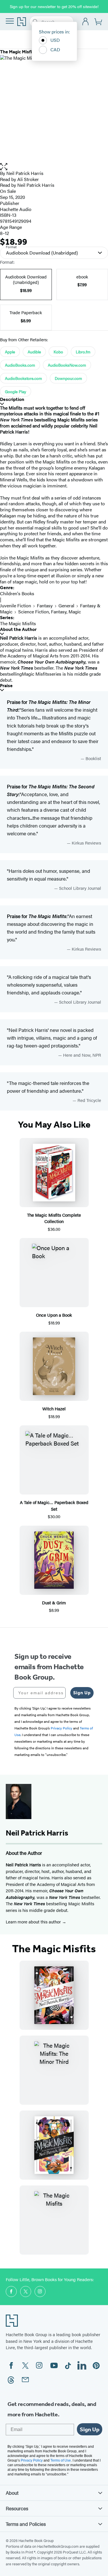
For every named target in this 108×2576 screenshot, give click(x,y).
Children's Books (17, 593)
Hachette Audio (16, 209)
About (12, 2493)
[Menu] (10, 21)
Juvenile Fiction (16, 605)
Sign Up (82, 1693)
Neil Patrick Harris (25, 173)
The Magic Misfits (18, 623)
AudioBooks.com (20, 365)
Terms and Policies (26, 2524)
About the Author (18, 629)
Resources (17, 2508)
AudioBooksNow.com (67, 365)
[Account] (86, 22)
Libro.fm (83, 352)
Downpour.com (68, 378)
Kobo (58, 352)
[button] (54, 167)
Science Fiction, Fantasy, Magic (50, 612)
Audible (34, 352)
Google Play (16, 391)
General (66, 605)
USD (55, 40)
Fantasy (45, 605)
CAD (55, 49)
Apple (10, 352)
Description (12, 399)
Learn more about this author (34, 1922)
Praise (6, 686)
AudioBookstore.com (23, 378)
